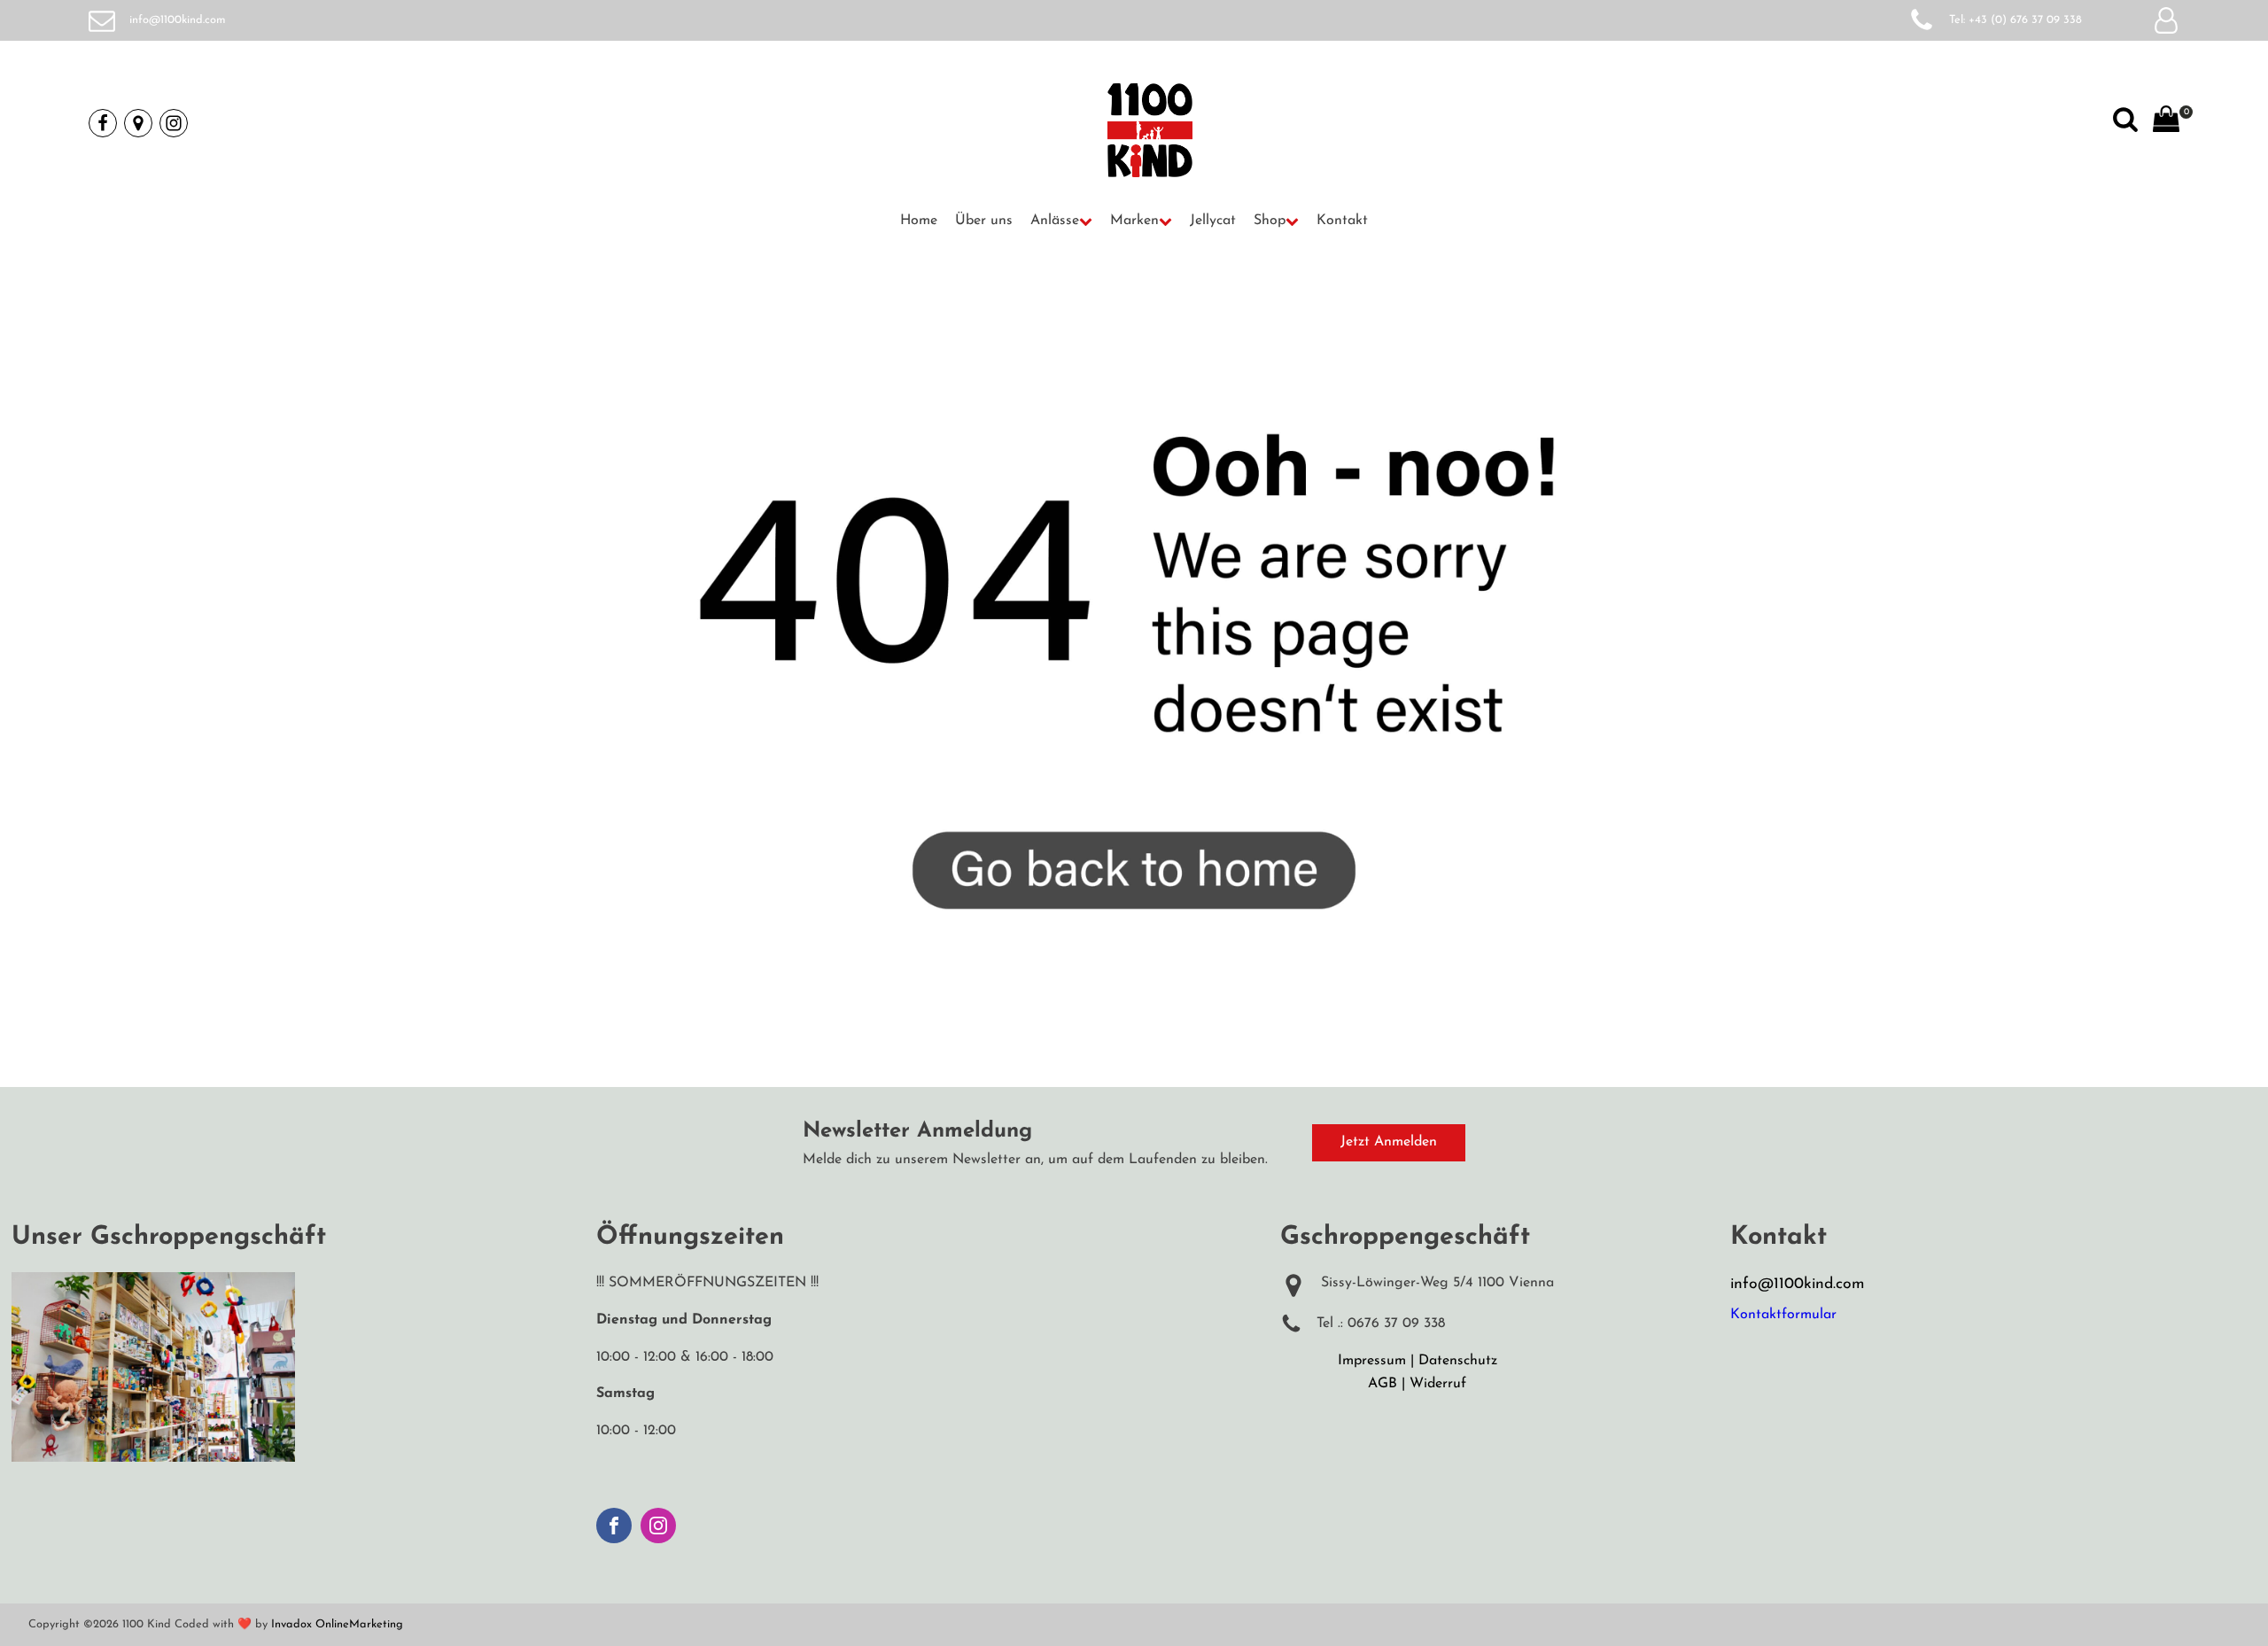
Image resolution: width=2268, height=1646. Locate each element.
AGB (1383, 1384)
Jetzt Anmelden (1389, 1142)
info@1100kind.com (178, 20)
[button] (1061, 221)
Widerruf (1438, 1384)
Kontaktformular (1783, 1315)
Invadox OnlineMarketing (337, 1624)
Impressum (1372, 1361)
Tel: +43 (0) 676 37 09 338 (2016, 20)
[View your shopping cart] (2166, 123)
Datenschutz (1458, 1361)
